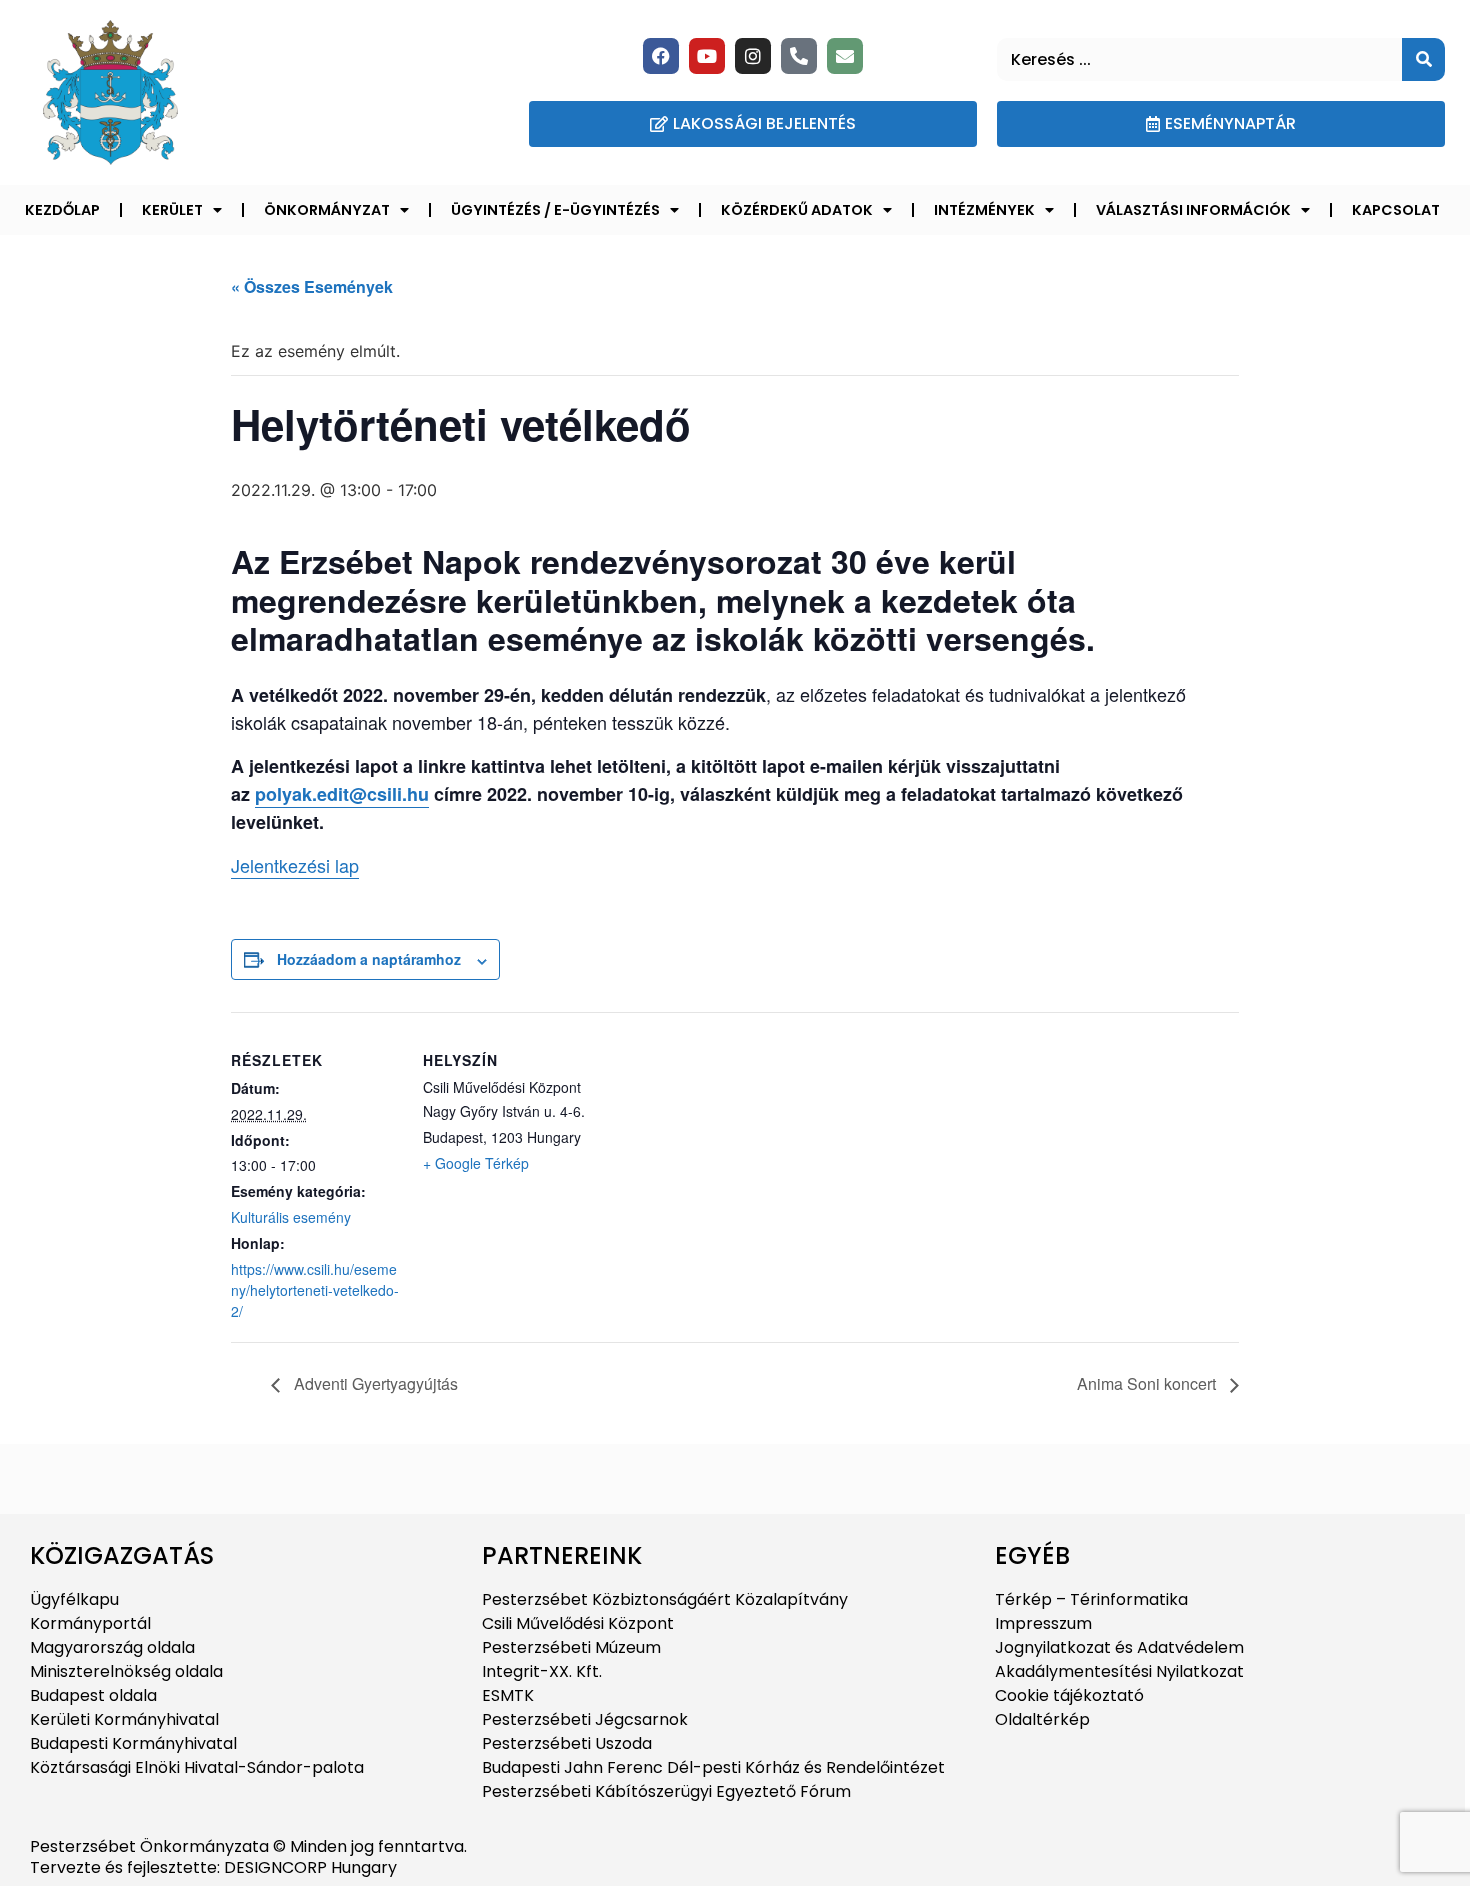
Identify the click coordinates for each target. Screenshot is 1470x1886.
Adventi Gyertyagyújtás (374, 1383)
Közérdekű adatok (797, 210)
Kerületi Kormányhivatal (124, 1719)
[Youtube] (707, 56)
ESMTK (508, 1695)
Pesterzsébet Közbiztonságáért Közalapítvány (665, 1599)
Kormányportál (90, 1623)
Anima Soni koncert (1148, 1383)
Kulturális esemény (291, 1217)
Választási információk (1193, 210)
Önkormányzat (327, 210)
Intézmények (984, 210)
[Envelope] (845, 56)
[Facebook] (661, 56)
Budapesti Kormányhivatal (133, 1743)
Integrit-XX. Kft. (542, 1671)
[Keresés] (1423, 59)
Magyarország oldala (112, 1647)
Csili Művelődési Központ (578, 1623)
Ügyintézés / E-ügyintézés (555, 210)
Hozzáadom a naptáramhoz (369, 959)
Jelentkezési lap (295, 865)
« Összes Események (312, 286)
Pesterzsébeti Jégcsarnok (585, 1719)
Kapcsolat (1396, 210)
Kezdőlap (62, 210)
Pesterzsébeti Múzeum (571, 1647)
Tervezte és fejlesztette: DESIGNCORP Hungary (213, 1867)
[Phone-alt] (799, 56)
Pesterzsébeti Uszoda (567, 1743)
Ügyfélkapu (74, 1599)
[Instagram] (753, 56)
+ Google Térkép (476, 1163)
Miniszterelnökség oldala (126, 1671)
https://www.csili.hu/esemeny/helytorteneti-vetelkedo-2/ (315, 1290)
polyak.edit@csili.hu (342, 794)
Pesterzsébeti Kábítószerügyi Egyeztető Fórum (666, 1791)
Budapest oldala (93, 1695)
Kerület (172, 210)
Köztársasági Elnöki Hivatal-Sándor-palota (197, 1767)
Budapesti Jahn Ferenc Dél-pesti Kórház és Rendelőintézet (713, 1767)
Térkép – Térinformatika (1091, 1599)
